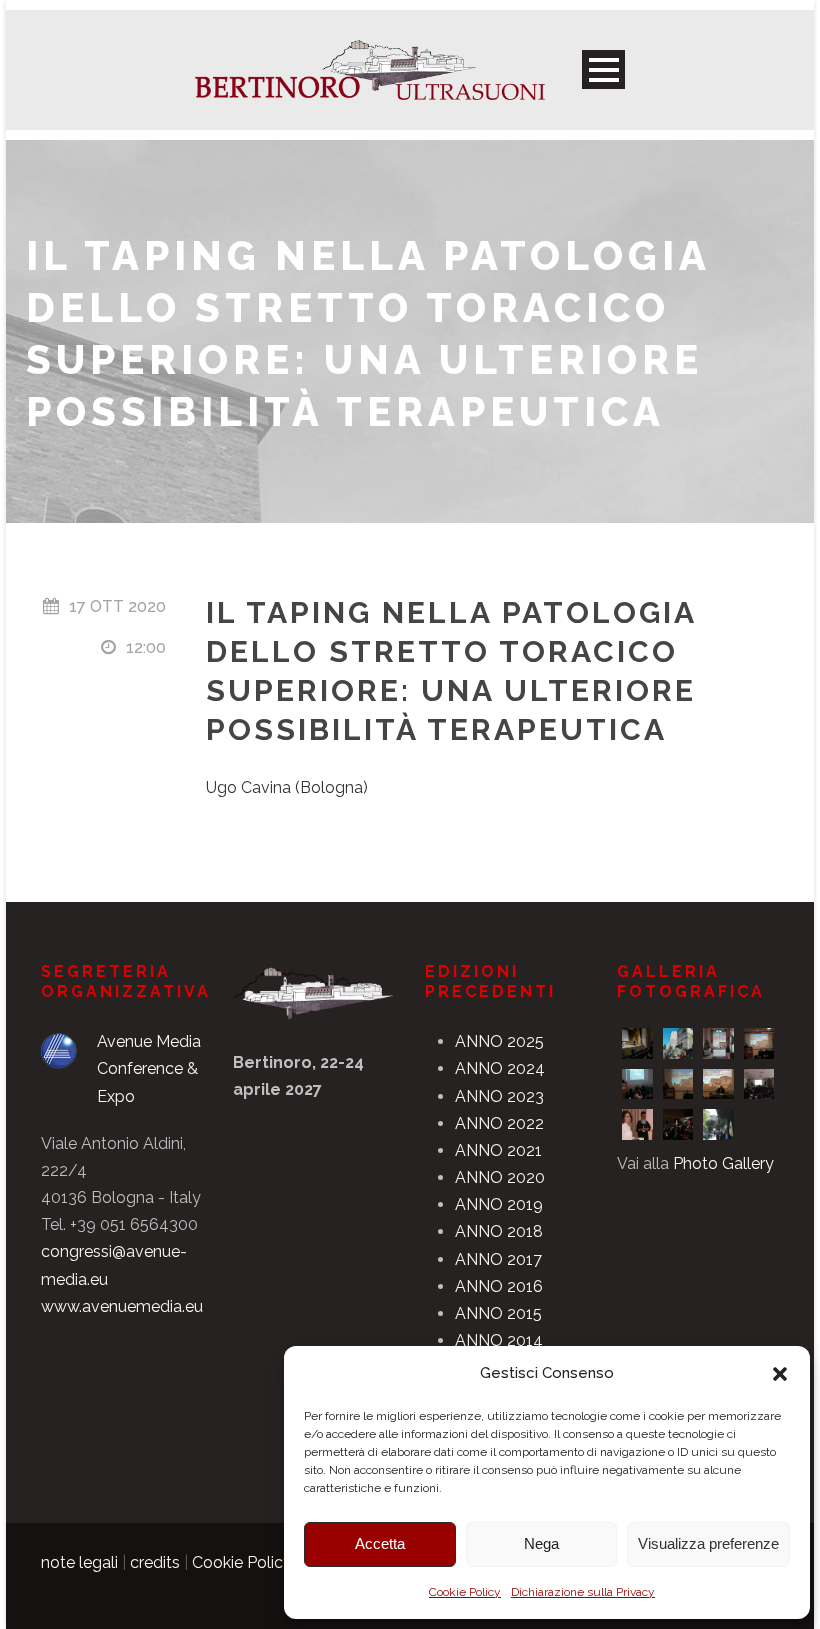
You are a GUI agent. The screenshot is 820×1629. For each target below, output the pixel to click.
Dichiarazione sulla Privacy (583, 1592)
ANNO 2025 (499, 1041)
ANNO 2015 (498, 1313)
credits (155, 1562)
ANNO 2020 (500, 1177)
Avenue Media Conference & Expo (149, 1068)
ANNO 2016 (499, 1286)
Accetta (380, 1543)
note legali (79, 1562)
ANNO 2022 (499, 1123)
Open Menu (603, 69)
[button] (780, 1374)
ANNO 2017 (498, 1259)
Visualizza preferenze (708, 1543)
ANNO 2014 (499, 1340)
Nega (541, 1543)
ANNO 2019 (499, 1204)
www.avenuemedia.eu (122, 1306)
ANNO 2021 (498, 1150)
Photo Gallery (723, 1163)
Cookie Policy (465, 1592)
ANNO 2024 (500, 1068)
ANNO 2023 (499, 1096)
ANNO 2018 (499, 1231)
